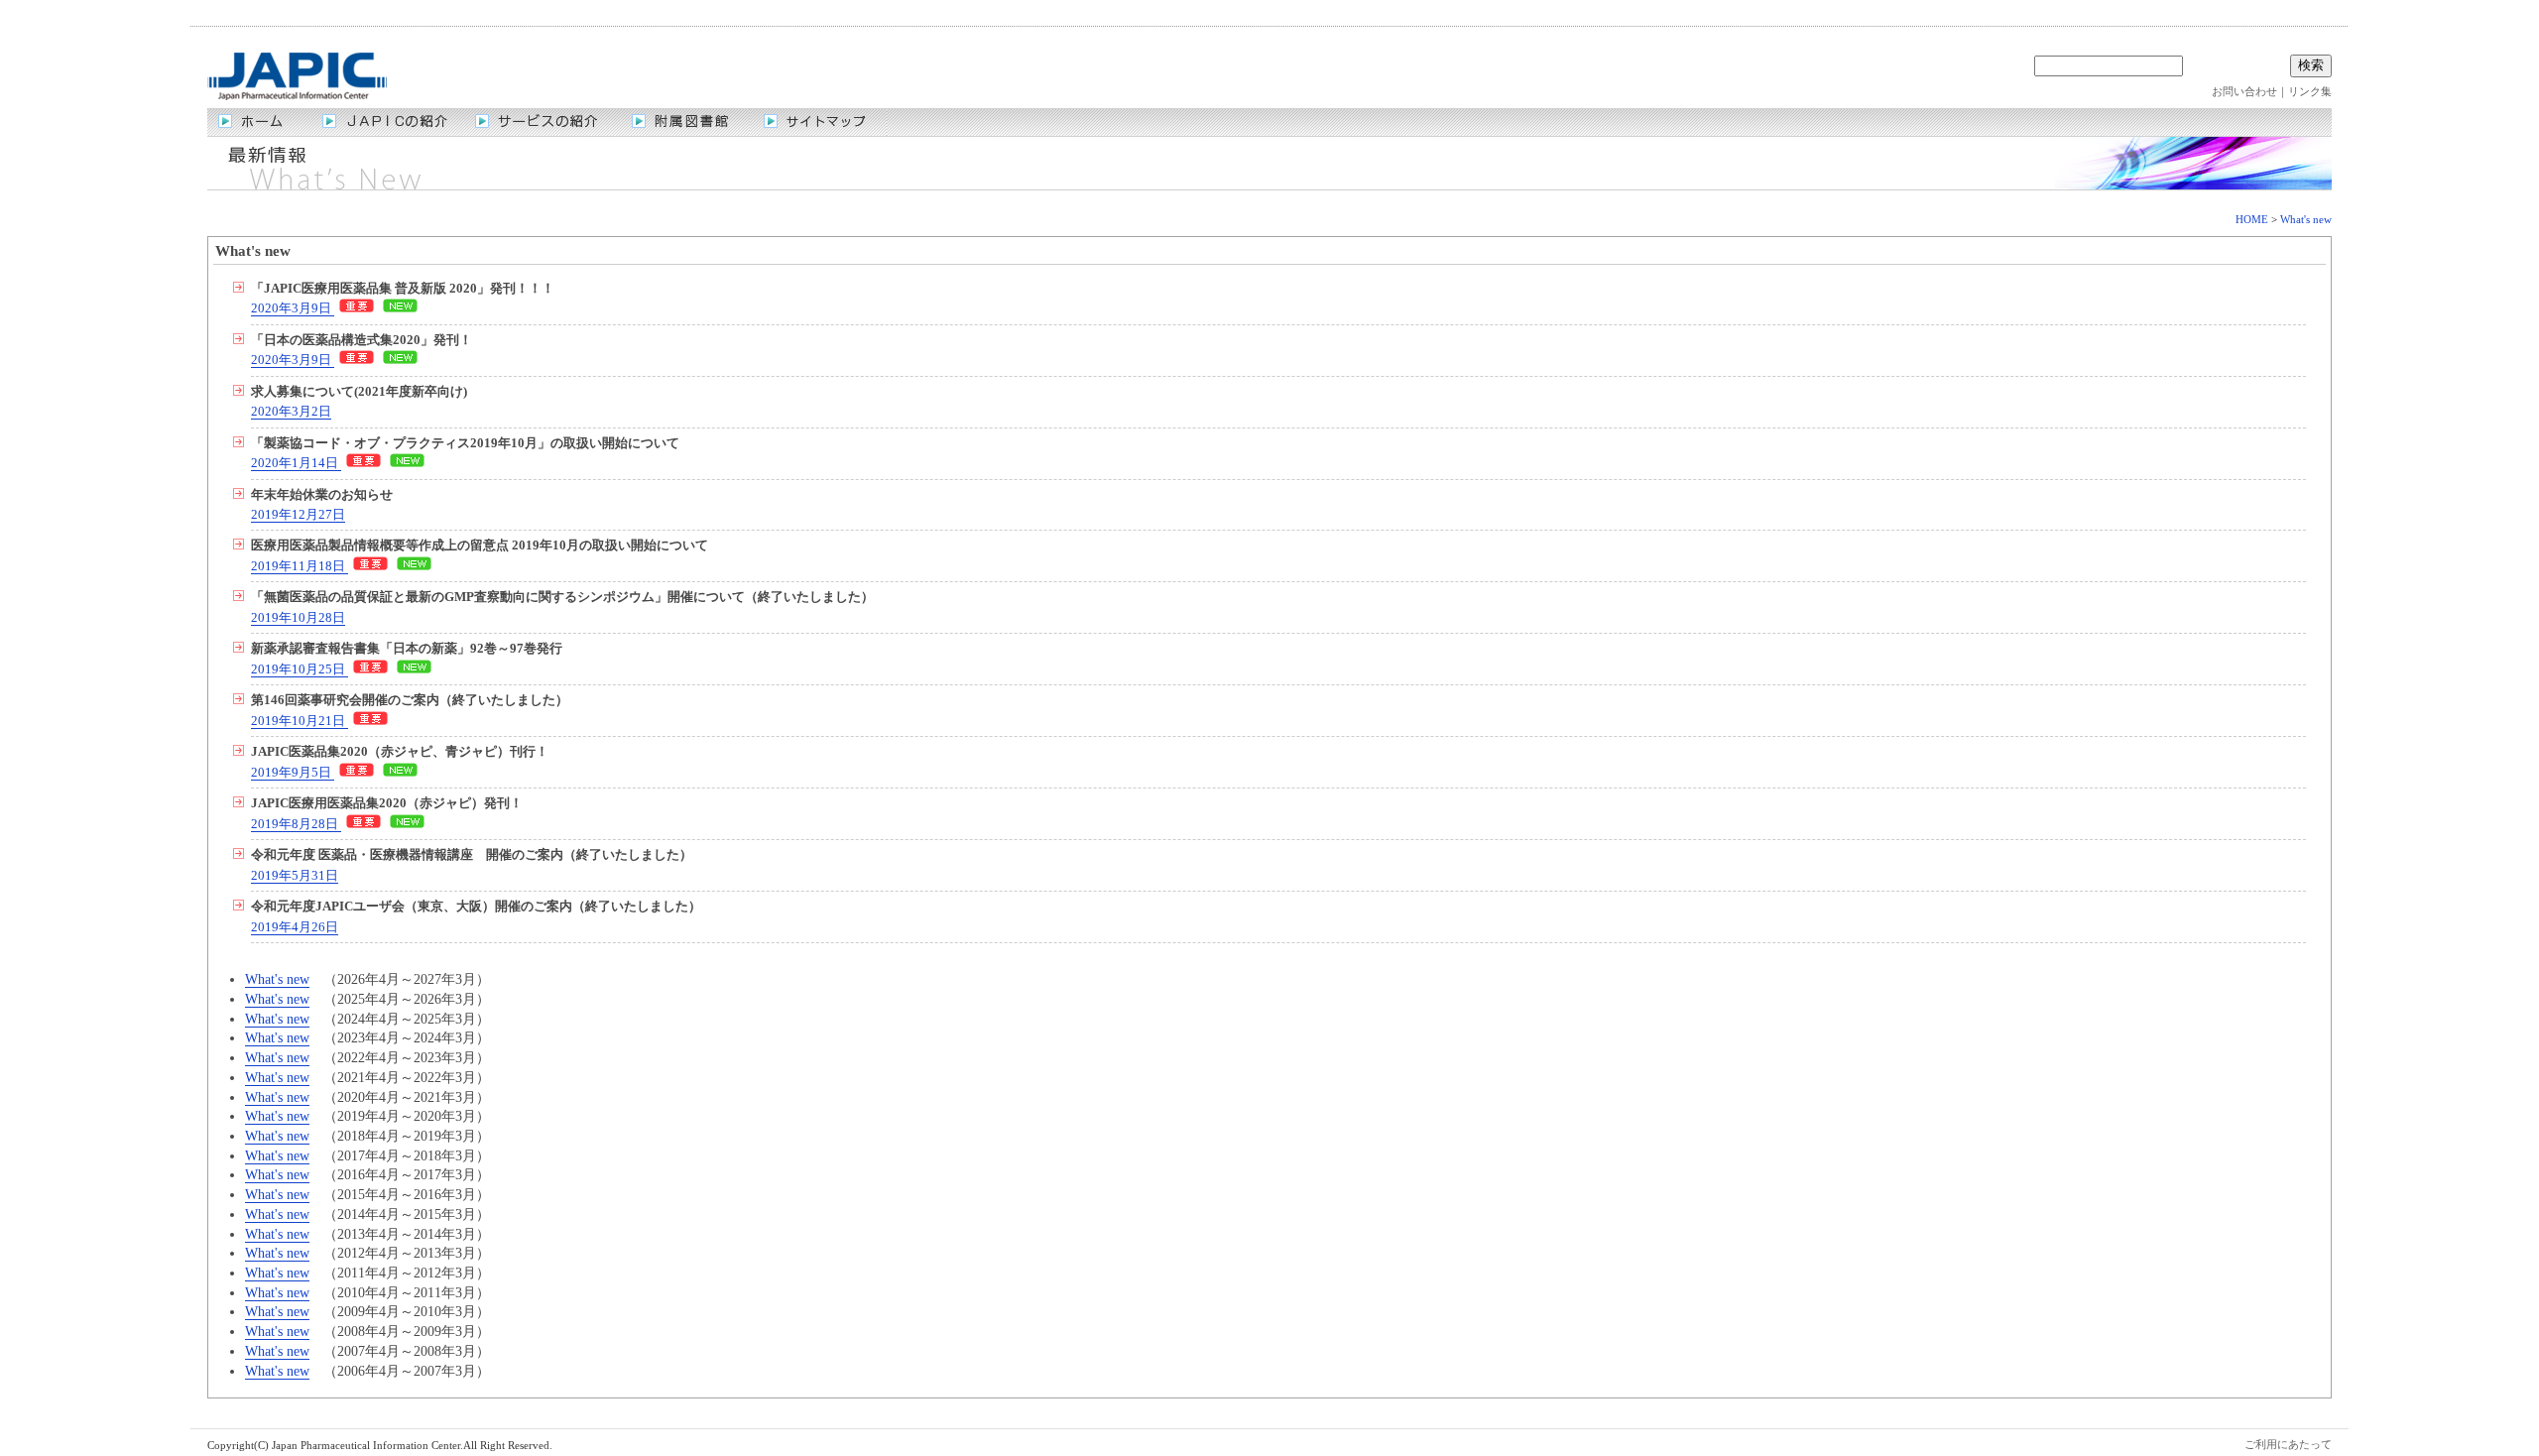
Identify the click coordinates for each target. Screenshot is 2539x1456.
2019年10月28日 (298, 618)
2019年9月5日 (293, 773)
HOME (2252, 219)
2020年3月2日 (291, 412)
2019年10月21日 (300, 721)
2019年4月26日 (295, 927)
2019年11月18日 (300, 566)
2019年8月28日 (296, 824)
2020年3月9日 (293, 308)
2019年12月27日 (298, 515)
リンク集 (2310, 91)
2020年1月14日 (296, 463)
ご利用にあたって (2288, 1444)
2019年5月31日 (295, 876)
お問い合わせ (2244, 91)
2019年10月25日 (300, 669)
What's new (2306, 219)
